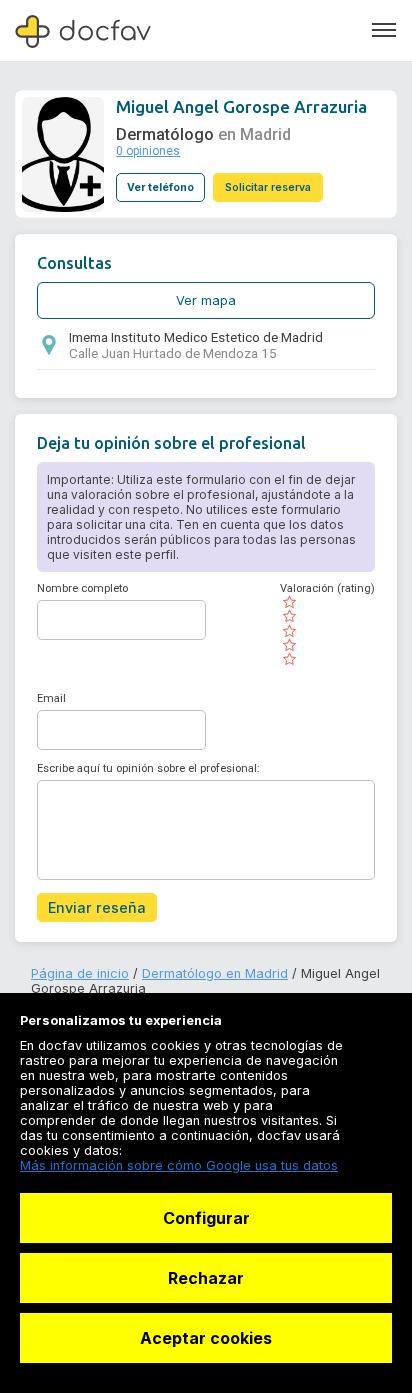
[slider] (327, 631)
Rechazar (206, 1278)
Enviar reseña (97, 907)
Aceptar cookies (206, 1338)
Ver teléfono (160, 187)
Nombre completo (82, 588)
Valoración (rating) (327, 588)
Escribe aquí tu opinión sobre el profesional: (148, 768)
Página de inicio (80, 973)
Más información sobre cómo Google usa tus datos (179, 1165)
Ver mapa (206, 300)
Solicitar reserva (268, 187)
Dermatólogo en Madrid (215, 973)
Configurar (206, 1218)
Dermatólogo (165, 134)
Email (51, 698)
